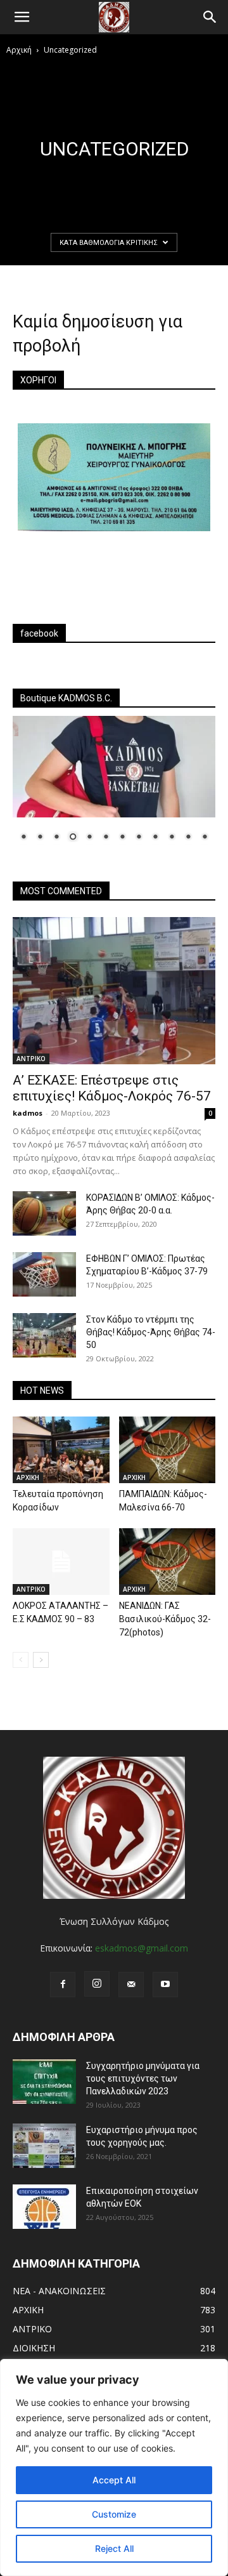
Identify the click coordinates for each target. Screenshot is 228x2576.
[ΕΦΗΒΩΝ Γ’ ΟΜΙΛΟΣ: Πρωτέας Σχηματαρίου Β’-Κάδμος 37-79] (44, 1274)
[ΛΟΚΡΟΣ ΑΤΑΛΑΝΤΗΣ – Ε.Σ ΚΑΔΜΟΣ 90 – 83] (61, 1562)
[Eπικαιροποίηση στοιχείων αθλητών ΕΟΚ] (44, 2207)
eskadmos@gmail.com (142, 1948)
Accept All (114, 2480)
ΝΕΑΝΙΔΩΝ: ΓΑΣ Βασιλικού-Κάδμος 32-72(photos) (165, 1619)
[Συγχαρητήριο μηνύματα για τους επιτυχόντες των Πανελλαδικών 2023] (44, 2082)
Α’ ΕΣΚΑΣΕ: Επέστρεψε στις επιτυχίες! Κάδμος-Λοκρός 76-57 (112, 1088)
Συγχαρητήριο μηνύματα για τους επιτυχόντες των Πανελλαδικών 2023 (143, 2078)
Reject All (114, 2548)
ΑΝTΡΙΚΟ (31, 1059)
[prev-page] (21, 1660)
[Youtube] (165, 1985)
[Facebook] (63, 1985)
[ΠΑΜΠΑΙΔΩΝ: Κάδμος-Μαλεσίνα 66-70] (168, 1450)
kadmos (28, 1113)
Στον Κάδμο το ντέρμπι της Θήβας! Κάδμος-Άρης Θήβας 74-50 (151, 1332)
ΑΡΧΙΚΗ (28, 1477)
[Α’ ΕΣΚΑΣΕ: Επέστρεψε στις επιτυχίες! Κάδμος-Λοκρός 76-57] (114, 991)
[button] (22, 17)
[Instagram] (97, 1984)
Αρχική (19, 50)
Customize (114, 2514)
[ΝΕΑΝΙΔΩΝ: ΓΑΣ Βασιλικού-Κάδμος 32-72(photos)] (168, 1562)
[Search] (210, 17)
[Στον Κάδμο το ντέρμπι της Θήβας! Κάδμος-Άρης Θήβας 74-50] (44, 1335)
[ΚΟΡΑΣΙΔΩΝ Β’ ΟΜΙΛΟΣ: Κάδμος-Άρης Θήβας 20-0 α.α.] (44, 1213)
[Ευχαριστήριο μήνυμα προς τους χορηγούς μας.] (44, 2146)
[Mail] (131, 1985)
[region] (114, 2467)
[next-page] (41, 1660)
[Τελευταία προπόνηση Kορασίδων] (61, 1450)
